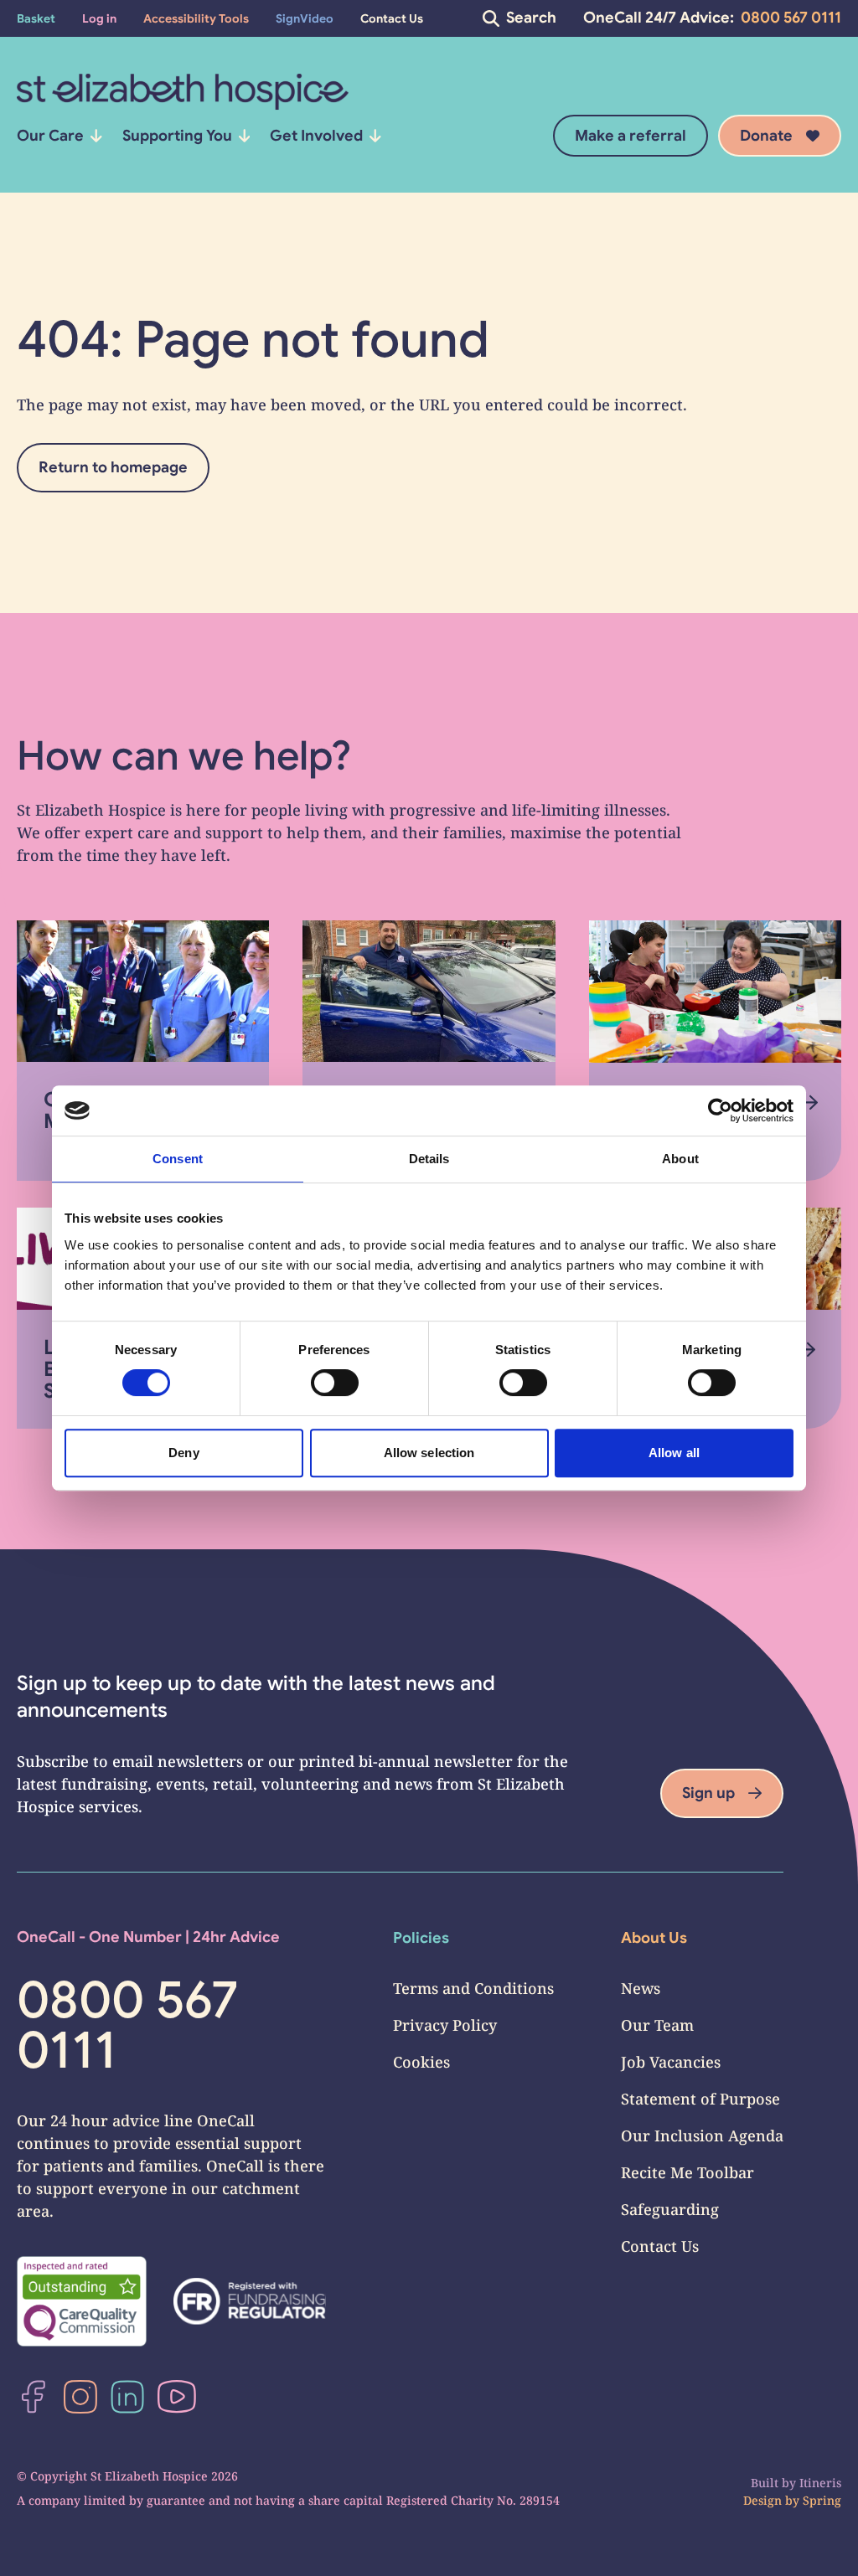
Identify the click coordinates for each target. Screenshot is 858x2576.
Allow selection (429, 1453)
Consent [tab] (178, 1159)
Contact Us (660, 2246)
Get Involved (316, 136)
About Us (654, 1938)
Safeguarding (670, 2209)
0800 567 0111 (791, 18)
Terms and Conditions (473, 1988)
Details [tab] (429, 1159)
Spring (822, 2500)
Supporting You (177, 136)
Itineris (820, 2483)
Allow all (674, 1453)
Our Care (50, 136)
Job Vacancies (671, 2062)
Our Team (657, 2025)
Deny (183, 1453)
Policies (421, 1938)
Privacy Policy (445, 2025)
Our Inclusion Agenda (702, 2136)
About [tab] (680, 1159)
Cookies (421, 2062)
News (641, 1988)
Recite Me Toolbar (687, 2172)
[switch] (335, 1383)
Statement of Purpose (700, 2099)
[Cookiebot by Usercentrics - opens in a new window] (720, 1110)
